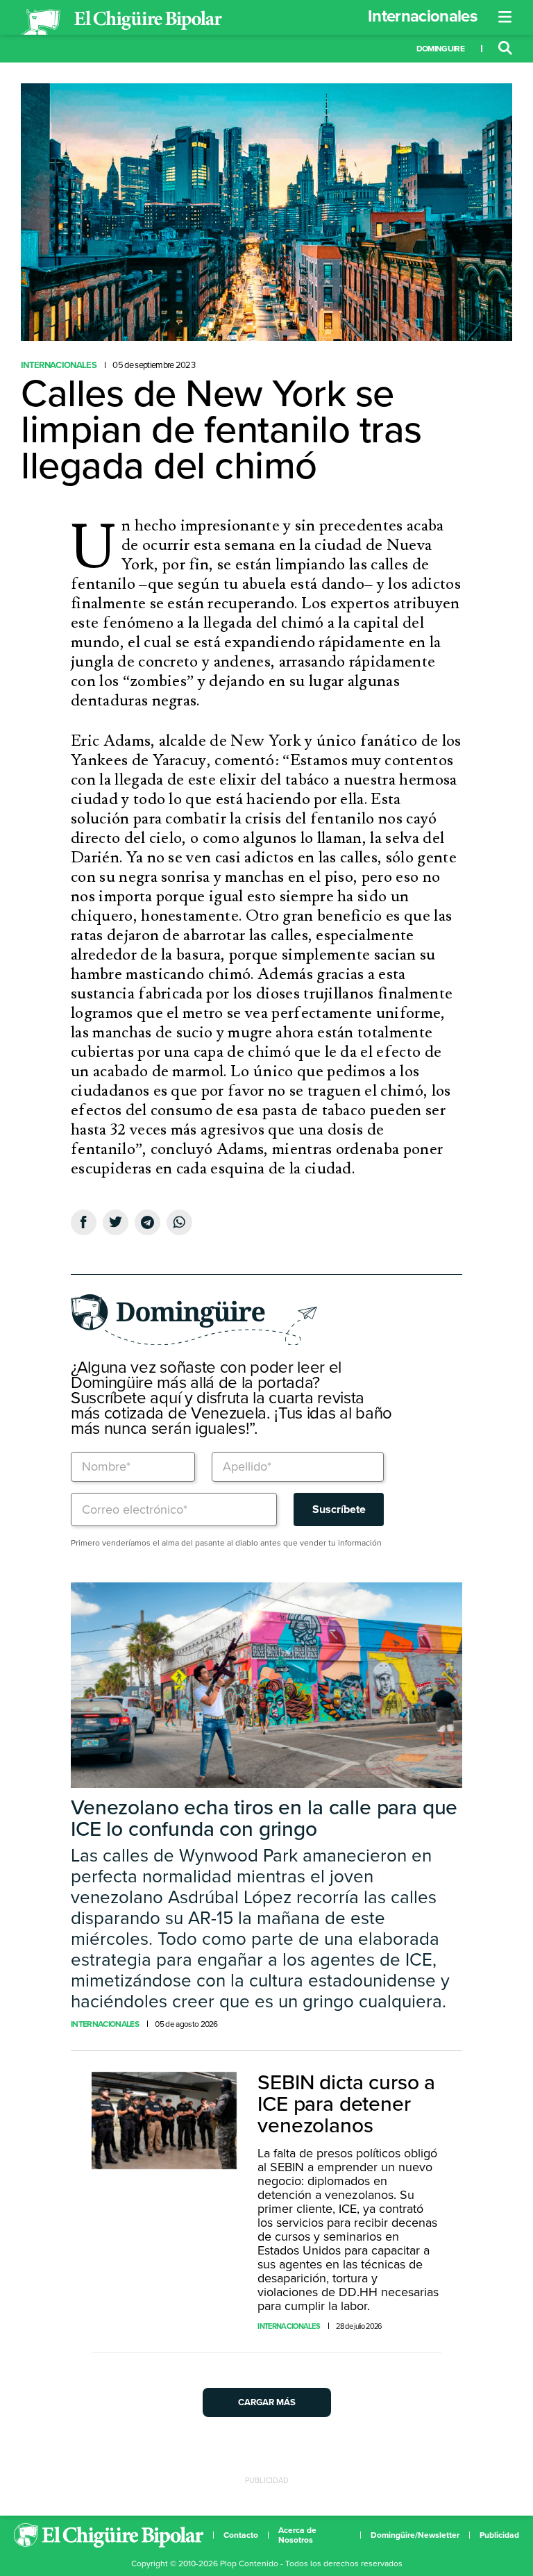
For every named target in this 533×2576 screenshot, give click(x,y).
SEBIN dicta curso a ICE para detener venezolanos (346, 2104)
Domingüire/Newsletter (415, 2535)
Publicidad (499, 2535)
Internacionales (422, 16)
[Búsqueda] (505, 49)
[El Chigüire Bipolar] (121, 22)
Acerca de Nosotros (297, 2535)
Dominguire (440, 49)
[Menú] (505, 17)
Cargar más (267, 2402)
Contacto (241, 2535)
